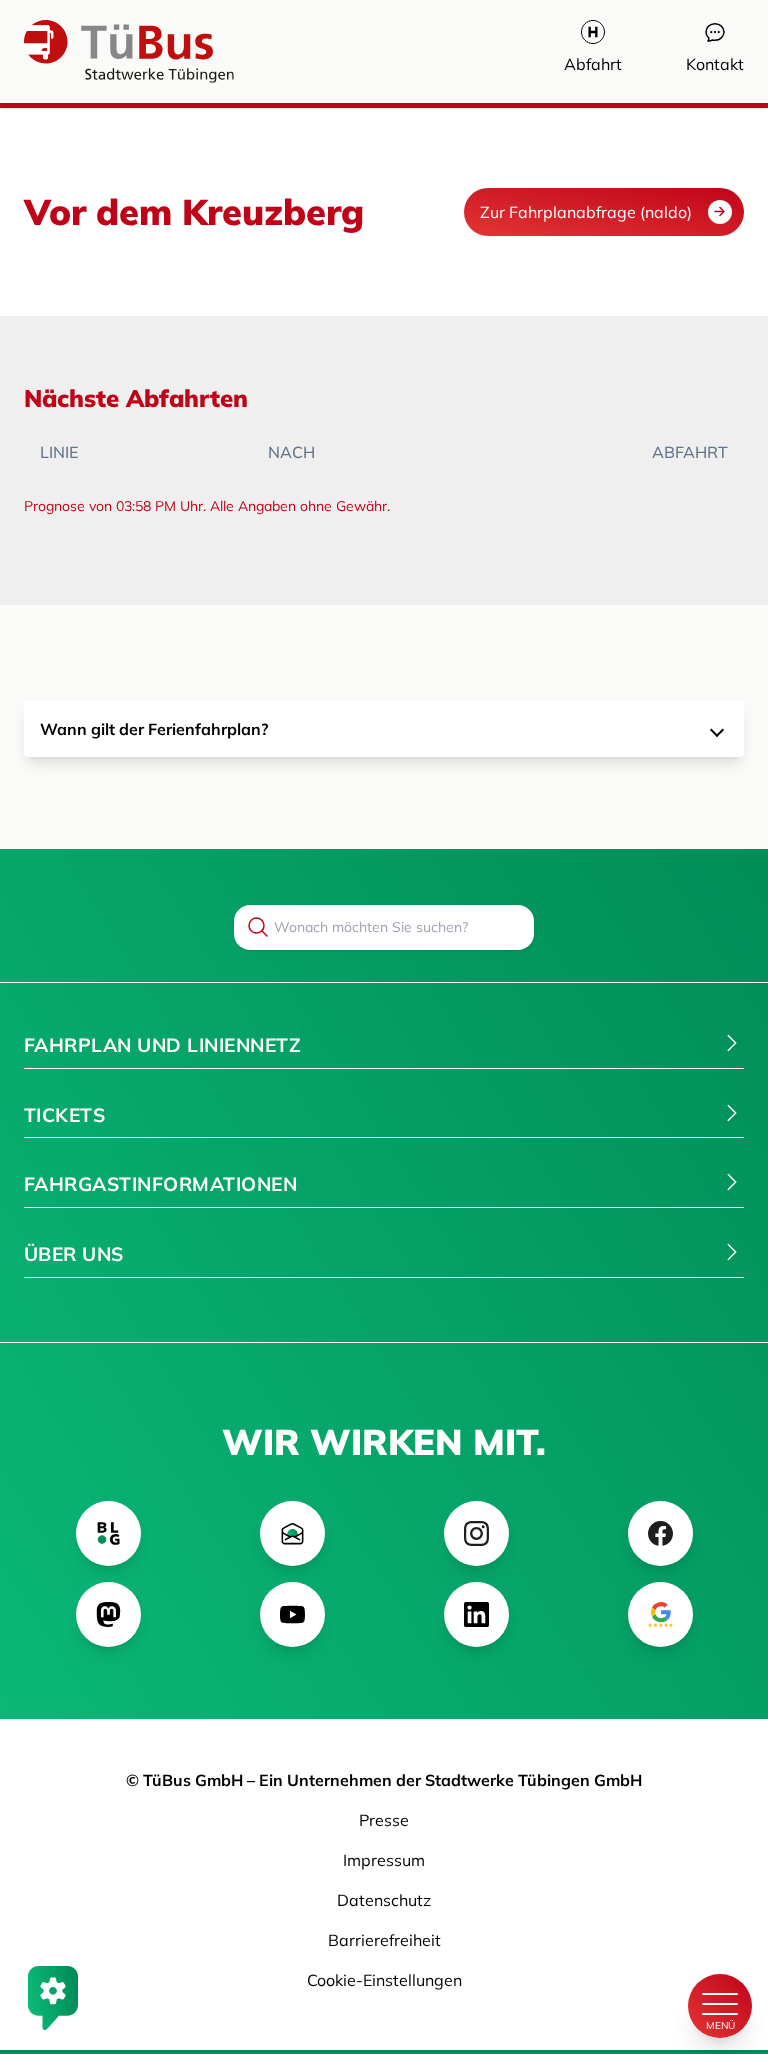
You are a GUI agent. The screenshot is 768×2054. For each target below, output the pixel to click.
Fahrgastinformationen (160, 1184)
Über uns (74, 1254)
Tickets (64, 1115)
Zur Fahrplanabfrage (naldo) (586, 212)
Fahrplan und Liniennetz (162, 1045)
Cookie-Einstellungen (384, 1980)
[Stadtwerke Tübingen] (84, 51)
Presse (384, 1820)
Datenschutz (384, 1900)
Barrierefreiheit (384, 1940)
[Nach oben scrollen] (720, 1938)
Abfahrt (593, 64)
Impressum (384, 1860)
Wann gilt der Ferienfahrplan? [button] (154, 729)
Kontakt (715, 64)
